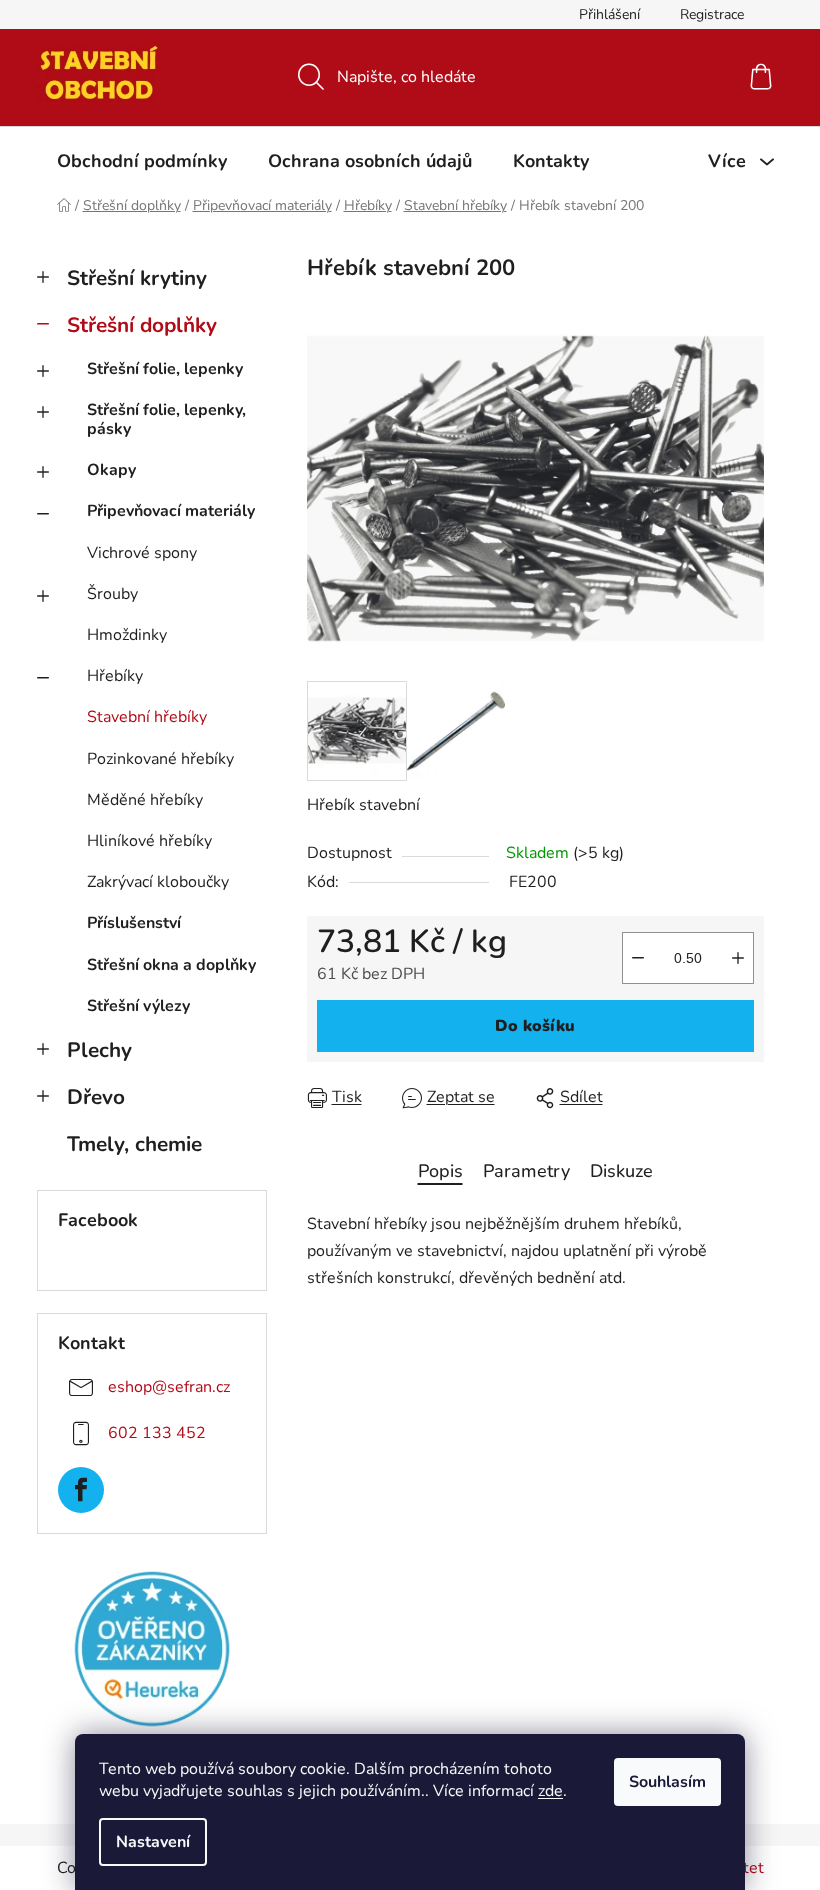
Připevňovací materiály (171, 511)
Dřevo (96, 1097)
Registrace (712, 14)
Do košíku (535, 1026)
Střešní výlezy (138, 1006)
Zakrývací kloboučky (158, 882)
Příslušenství (134, 923)
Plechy (99, 1050)
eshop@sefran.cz (169, 1387)
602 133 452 (157, 1433)
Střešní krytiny (137, 278)
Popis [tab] (440, 1171)
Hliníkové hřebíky (149, 841)
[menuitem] (142, 161)
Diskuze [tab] (621, 1171)
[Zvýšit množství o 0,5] (738, 958)
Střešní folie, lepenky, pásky (166, 419)
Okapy (111, 470)
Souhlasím (667, 1782)
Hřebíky (115, 676)
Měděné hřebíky (145, 800)
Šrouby (112, 594)
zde (550, 1791)
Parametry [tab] (526, 1171)
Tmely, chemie (134, 1144)
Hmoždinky (127, 635)
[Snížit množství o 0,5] (638, 958)
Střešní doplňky (142, 325)
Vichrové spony (142, 553)
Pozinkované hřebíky (160, 759)
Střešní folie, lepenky (165, 369)
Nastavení (153, 1842)
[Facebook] (81, 1490)
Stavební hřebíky (147, 717)
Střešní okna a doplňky (171, 965)
